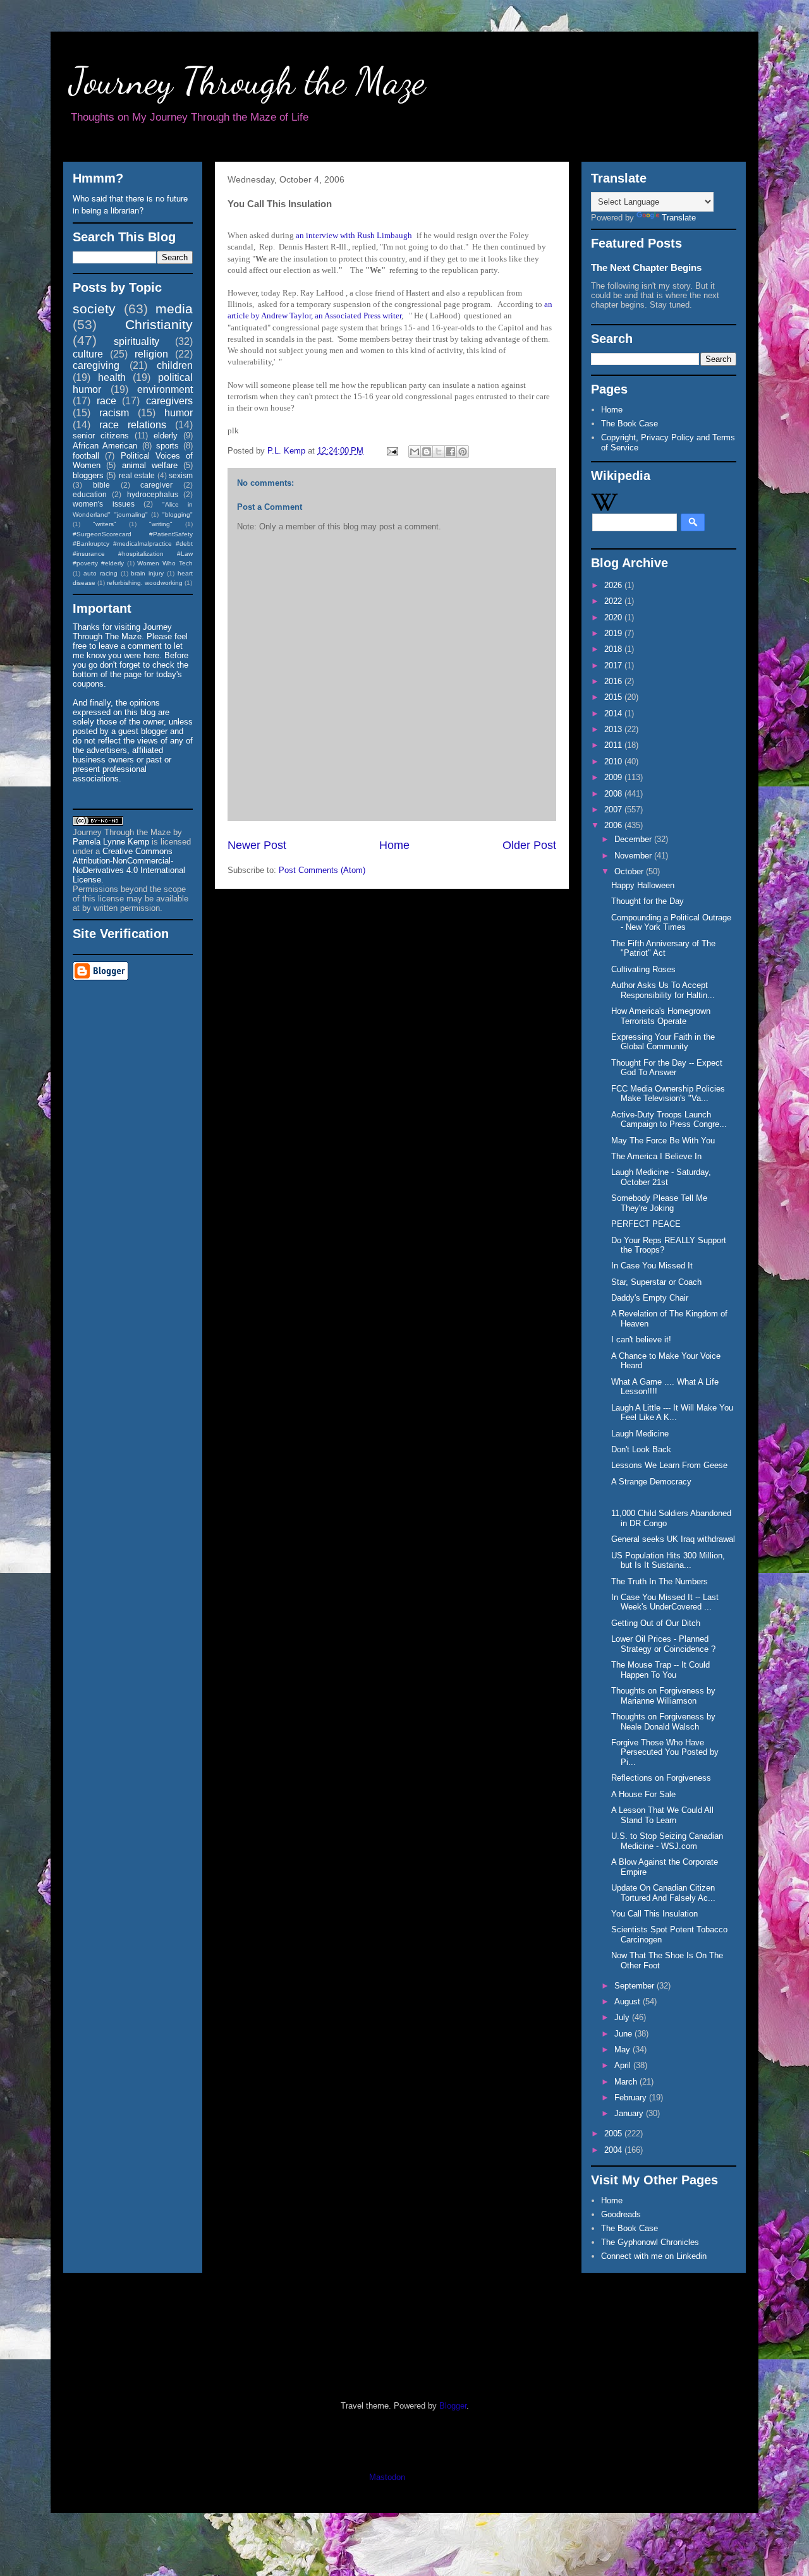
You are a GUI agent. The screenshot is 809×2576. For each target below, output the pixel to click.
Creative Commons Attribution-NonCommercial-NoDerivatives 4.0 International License (129, 865)
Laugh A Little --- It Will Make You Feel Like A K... (672, 1413)
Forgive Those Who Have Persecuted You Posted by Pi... (665, 1752)
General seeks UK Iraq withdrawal (673, 1539)
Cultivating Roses (643, 969)
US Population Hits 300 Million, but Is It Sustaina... (668, 1561)
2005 (614, 2134)
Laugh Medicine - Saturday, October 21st (661, 1177)
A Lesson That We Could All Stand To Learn (662, 1815)
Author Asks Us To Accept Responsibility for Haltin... (663, 990)
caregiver (156, 485)
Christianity (159, 324)
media (174, 309)
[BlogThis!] (427, 452)
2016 (614, 681)
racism (114, 413)
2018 (614, 649)
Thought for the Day (648, 901)
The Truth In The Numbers (660, 1581)
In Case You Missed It (652, 1266)
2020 (614, 617)
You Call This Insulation (654, 1914)
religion (151, 354)
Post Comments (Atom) (322, 870)
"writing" (161, 524)
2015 (614, 697)
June (624, 2034)
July (623, 2017)
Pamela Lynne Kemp (111, 842)
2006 (614, 825)
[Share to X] (439, 452)
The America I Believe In (656, 1156)
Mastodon (387, 2477)
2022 (614, 601)
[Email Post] (392, 451)
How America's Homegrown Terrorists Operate (661, 1016)
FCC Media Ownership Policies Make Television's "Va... (668, 1094)
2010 (614, 761)
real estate (137, 475)
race (106, 401)
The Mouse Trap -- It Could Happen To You (660, 1670)
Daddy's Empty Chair (650, 1298)
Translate (679, 218)
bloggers (88, 475)
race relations (133, 425)
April (624, 2065)
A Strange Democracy (651, 1482)
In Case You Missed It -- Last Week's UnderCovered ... (665, 1602)
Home (394, 845)
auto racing (100, 573)
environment (165, 389)
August (629, 2001)
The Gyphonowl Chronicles (650, 2242)
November (634, 856)
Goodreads (621, 2214)
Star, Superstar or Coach (656, 1282)
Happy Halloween (643, 885)
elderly (166, 436)
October (630, 871)
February (632, 2098)
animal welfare (150, 465)
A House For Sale (643, 1794)
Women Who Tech (165, 563)
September (636, 1986)
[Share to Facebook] (451, 452)
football (86, 456)
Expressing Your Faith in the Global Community (663, 1042)
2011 (614, 745)
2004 (614, 2150)
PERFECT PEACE (646, 1224)
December (634, 839)
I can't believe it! (641, 1339)
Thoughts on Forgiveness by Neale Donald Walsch (663, 1722)
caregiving (96, 365)
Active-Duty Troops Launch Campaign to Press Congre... (669, 1120)
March (627, 2082)
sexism (181, 475)
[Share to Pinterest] (463, 452)
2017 (614, 665)
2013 (614, 729)
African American (105, 446)
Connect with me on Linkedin (654, 2256)
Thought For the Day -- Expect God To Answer (667, 1068)
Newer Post (257, 845)
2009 (614, 777)
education (90, 494)
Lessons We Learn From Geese (669, 1465)
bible (101, 485)
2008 (614, 794)
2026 (614, 585)
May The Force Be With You (663, 1141)
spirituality (137, 341)
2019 (614, 633)
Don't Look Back (641, 1449)
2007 (614, 810)
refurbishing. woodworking (145, 583)
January (630, 2113)
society (94, 309)
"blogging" (178, 515)
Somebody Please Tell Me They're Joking (659, 1203)
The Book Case (630, 424)
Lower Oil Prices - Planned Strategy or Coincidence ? (663, 1644)
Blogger (453, 2406)
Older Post (529, 845)
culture (88, 354)
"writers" (105, 524)
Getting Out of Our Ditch (656, 1623)
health (112, 377)
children (175, 365)
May (623, 2049)
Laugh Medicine (640, 1434)
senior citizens (101, 436)
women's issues (104, 504)
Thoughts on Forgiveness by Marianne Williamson (663, 1696)
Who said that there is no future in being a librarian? (130, 204)
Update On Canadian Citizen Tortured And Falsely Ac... (663, 1893)
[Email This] (415, 452)
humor (179, 413)
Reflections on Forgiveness (661, 1778)
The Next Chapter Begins (646, 268)
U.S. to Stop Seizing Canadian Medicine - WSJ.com (667, 1841)
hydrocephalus (153, 494)
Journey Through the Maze (247, 81)
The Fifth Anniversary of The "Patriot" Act (663, 948)
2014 (614, 713)
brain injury (147, 573)
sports (167, 446)
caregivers (169, 401)
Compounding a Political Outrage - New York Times (671, 923)
